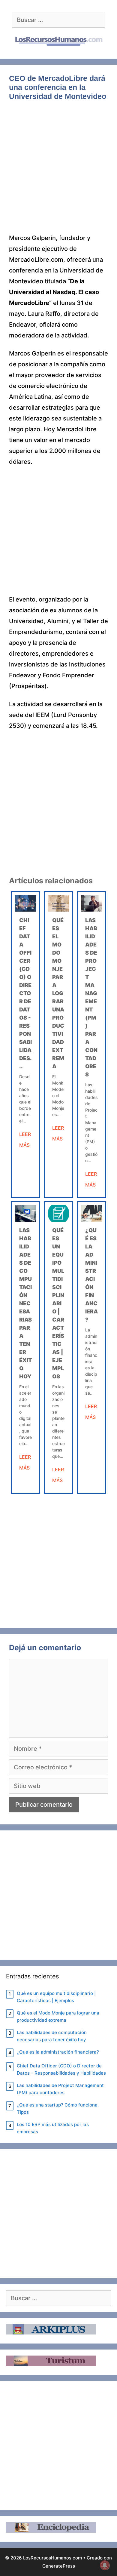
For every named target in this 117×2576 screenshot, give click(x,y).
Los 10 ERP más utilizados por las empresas (53, 2128)
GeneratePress (59, 2566)
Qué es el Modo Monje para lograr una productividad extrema (58, 993)
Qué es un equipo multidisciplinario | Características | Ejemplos (58, 1303)
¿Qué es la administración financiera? (58, 2052)
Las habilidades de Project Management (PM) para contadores (60, 2089)
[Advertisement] (58, 171)
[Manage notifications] (105, 2565)
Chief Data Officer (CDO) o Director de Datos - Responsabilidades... (25, 993)
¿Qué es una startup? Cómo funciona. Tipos (58, 2108)
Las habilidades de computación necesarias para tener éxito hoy (25, 1303)
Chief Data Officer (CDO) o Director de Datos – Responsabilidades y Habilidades (61, 2069)
